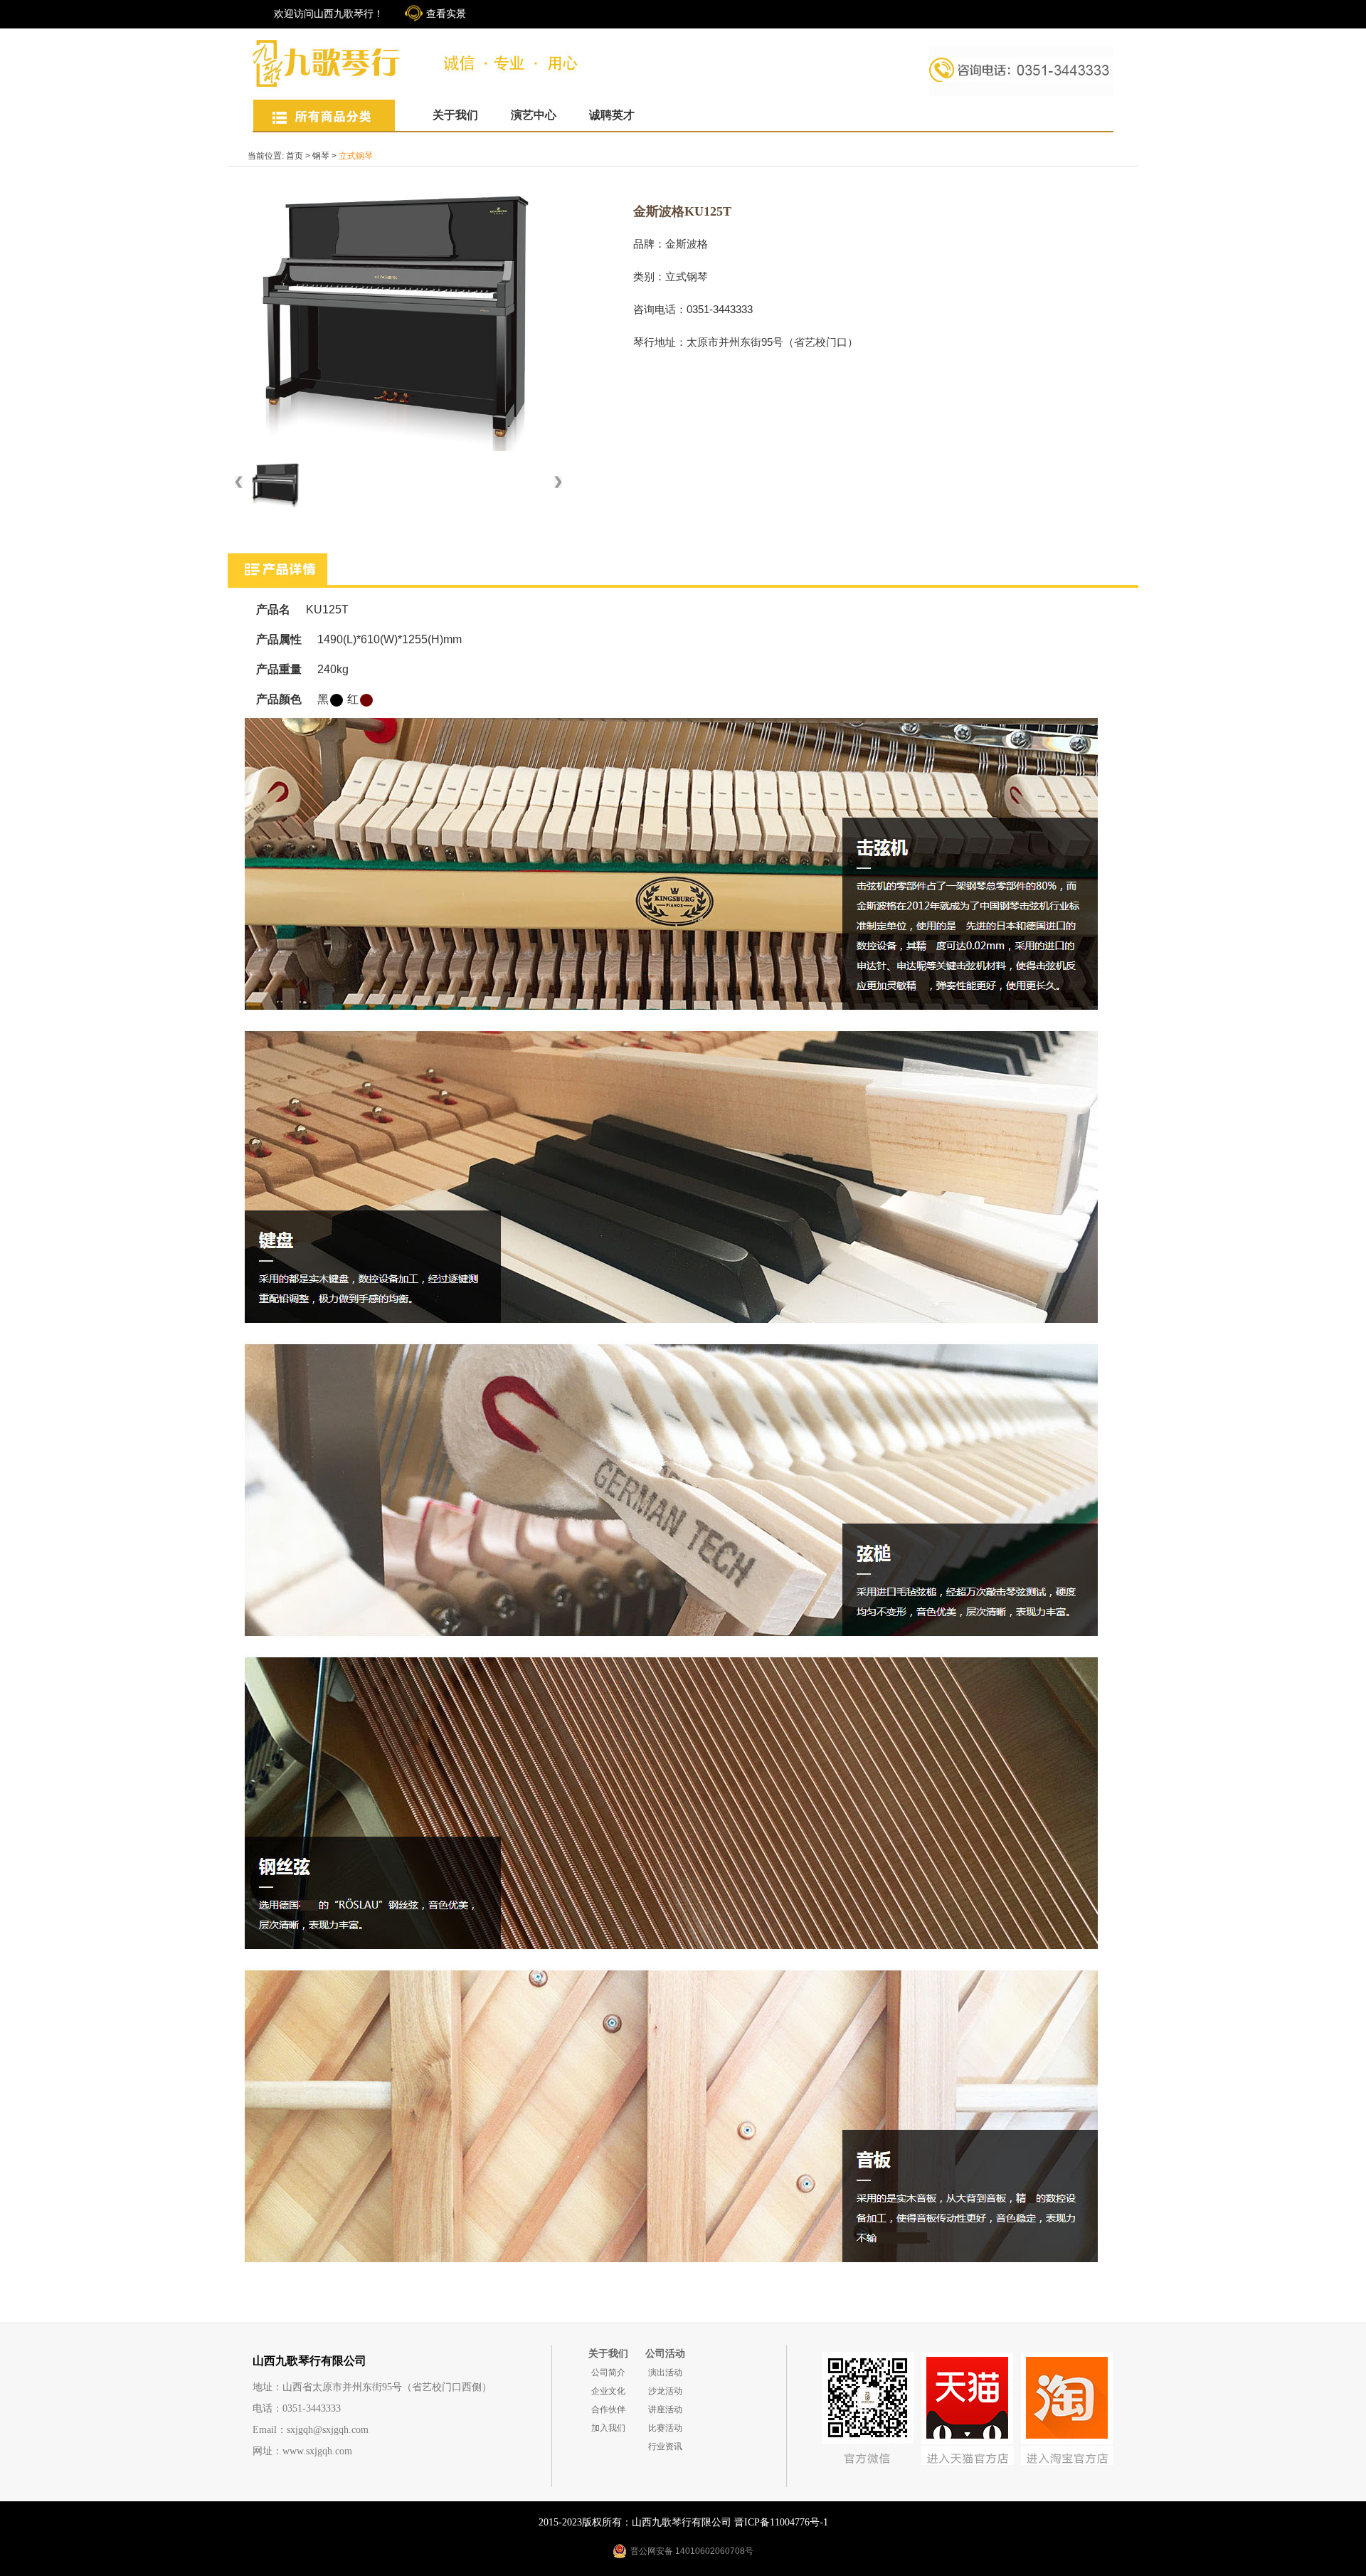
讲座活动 (665, 2409)
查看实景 (446, 14)
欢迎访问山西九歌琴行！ (329, 14)
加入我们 (608, 2428)
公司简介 (608, 2372)
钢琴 (321, 156)
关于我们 (455, 115)
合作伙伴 (608, 2409)
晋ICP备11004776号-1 (781, 2522)
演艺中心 (534, 115)
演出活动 (665, 2372)
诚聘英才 (612, 115)
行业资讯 (665, 2446)
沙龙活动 (665, 2391)
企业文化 (608, 2391)
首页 (295, 156)
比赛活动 (665, 2428)
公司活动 (665, 2354)
